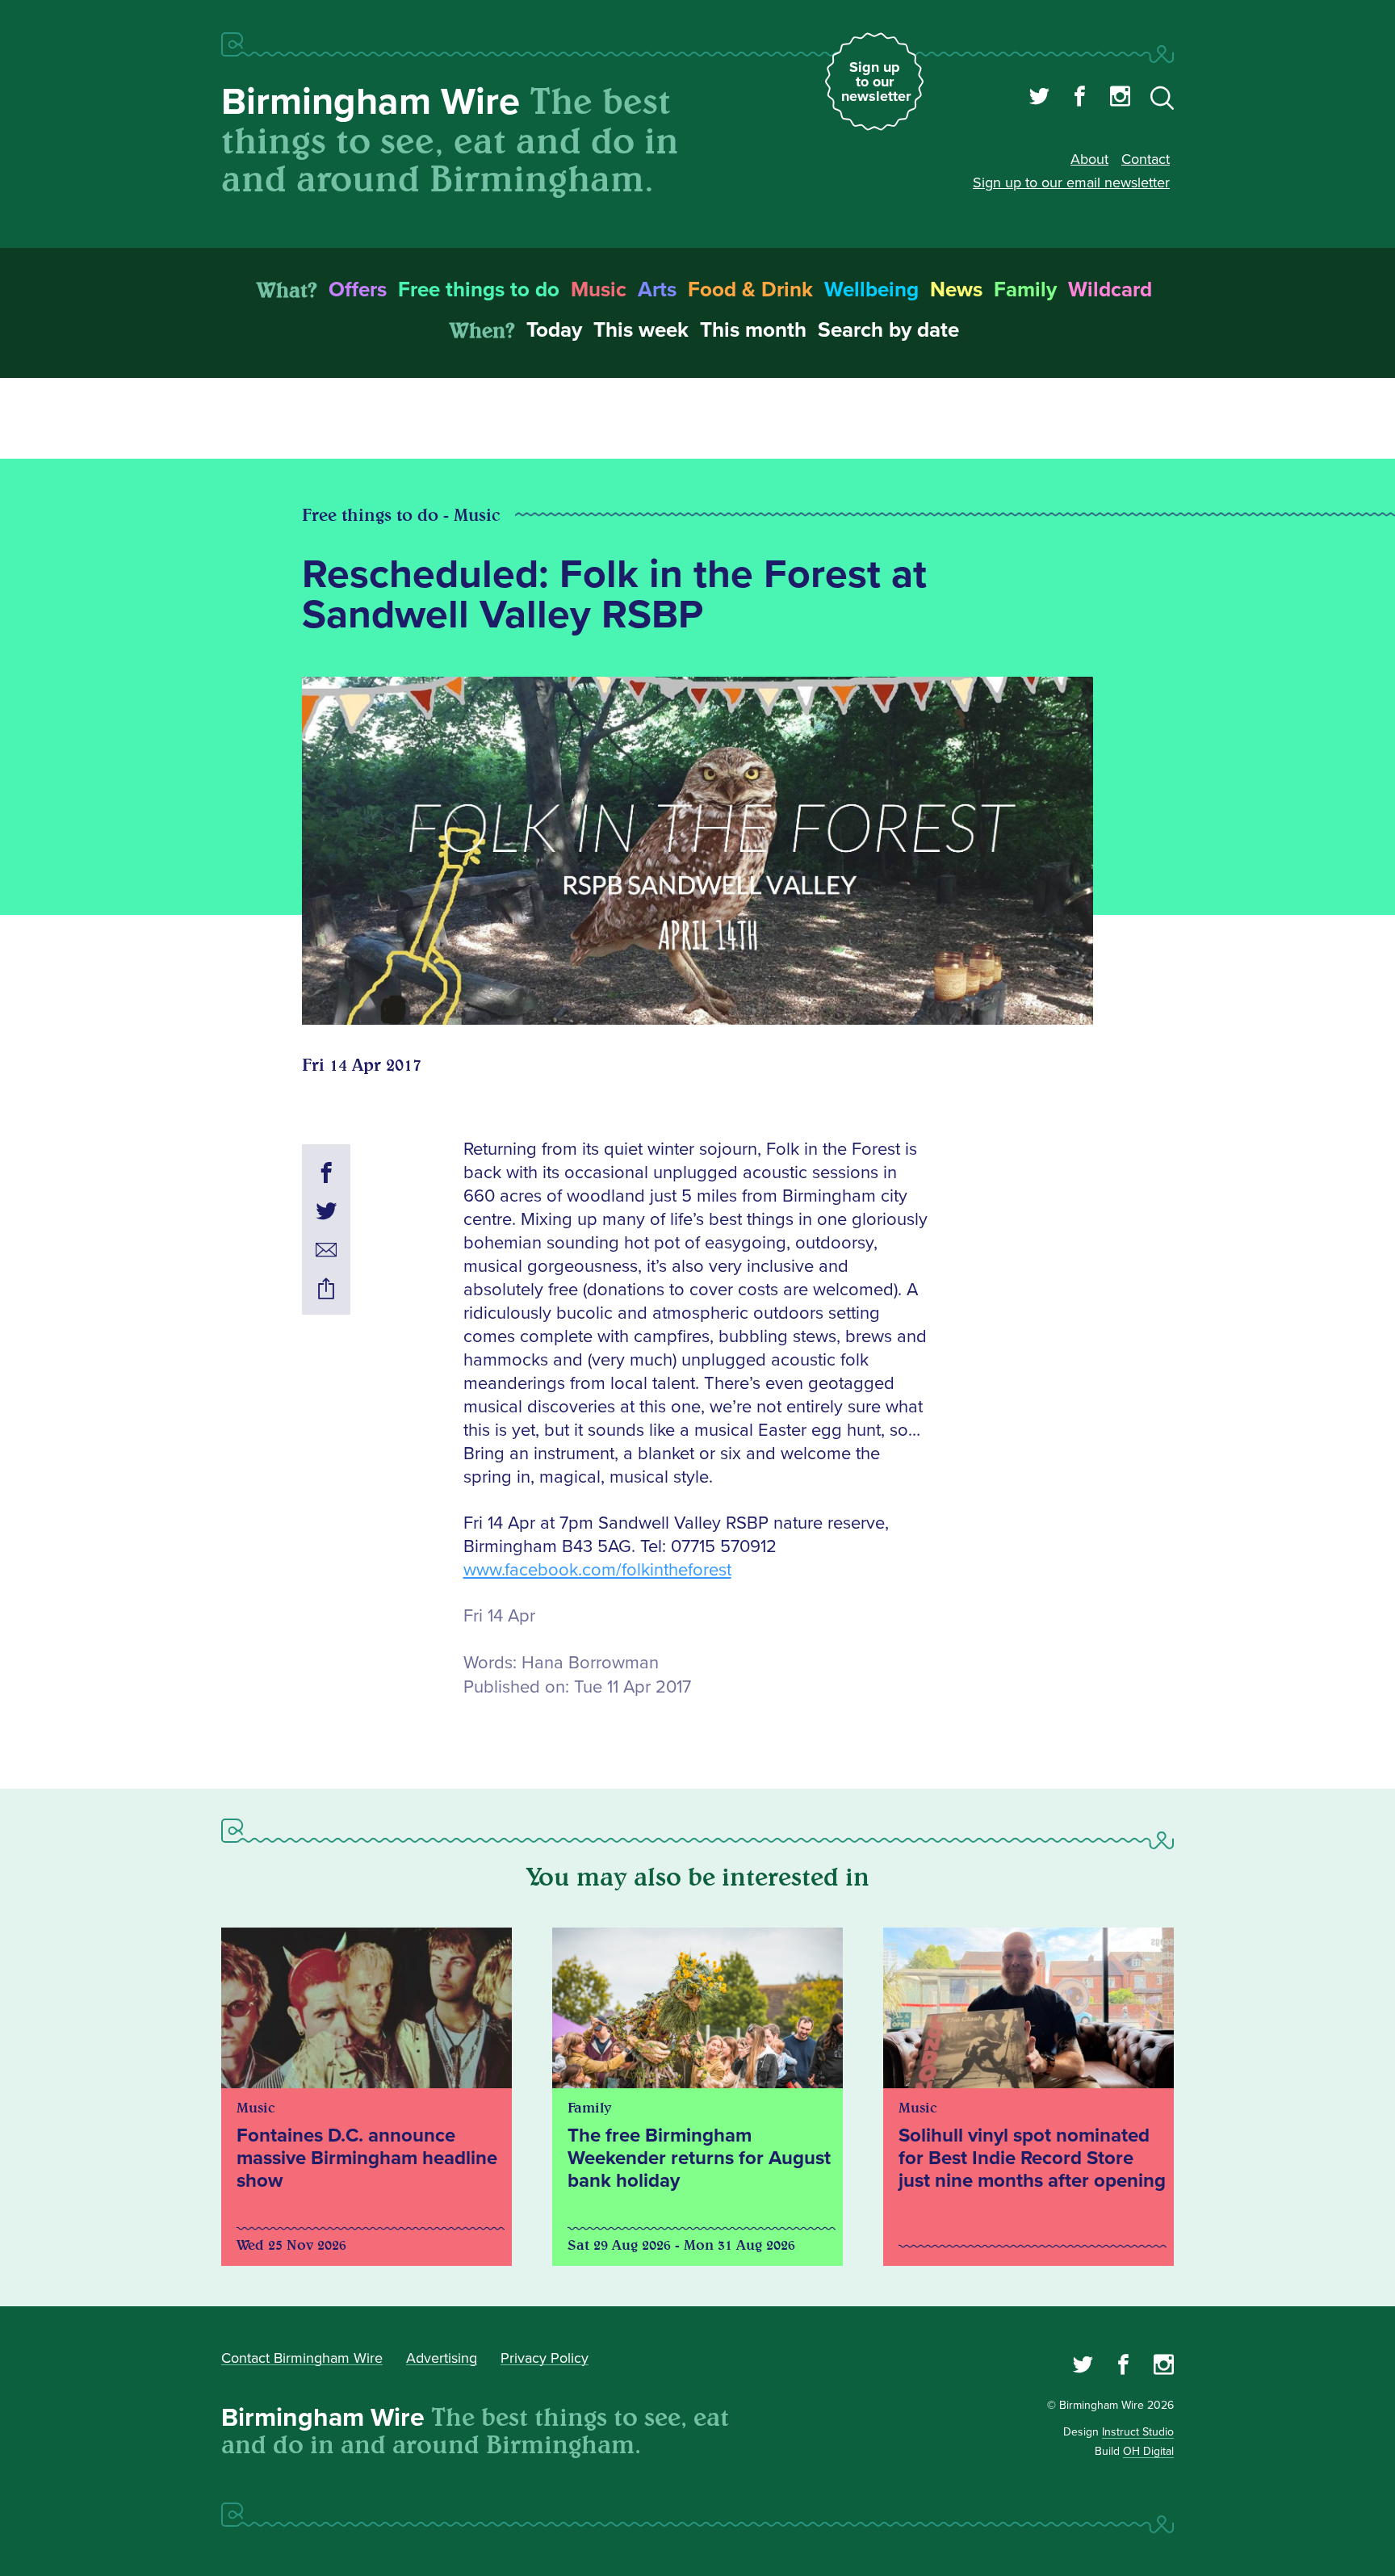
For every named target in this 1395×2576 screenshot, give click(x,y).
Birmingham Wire (371, 102)
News (956, 290)
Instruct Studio (1138, 2432)
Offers (358, 290)
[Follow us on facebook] (1080, 99)
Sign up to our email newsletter (1071, 183)
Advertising (442, 2358)
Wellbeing (871, 290)
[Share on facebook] (326, 1175)
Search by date (888, 330)
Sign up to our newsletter (876, 82)
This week (641, 330)
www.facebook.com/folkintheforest (597, 1570)
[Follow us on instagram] (1120, 99)
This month (753, 330)
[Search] (1162, 101)
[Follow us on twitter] (1039, 99)
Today (554, 330)
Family (1025, 290)
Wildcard (1110, 290)
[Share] (326, 1291)
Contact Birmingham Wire (302, 2358)
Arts (657, 290)
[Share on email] (326, 1252)
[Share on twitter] (326, 1214)
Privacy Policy (545, 2358)
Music (599, 290)
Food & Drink (750, 290)
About (1089, 159)
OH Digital (1148, 2451)
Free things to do (479, 290)
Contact (1146, 159)
